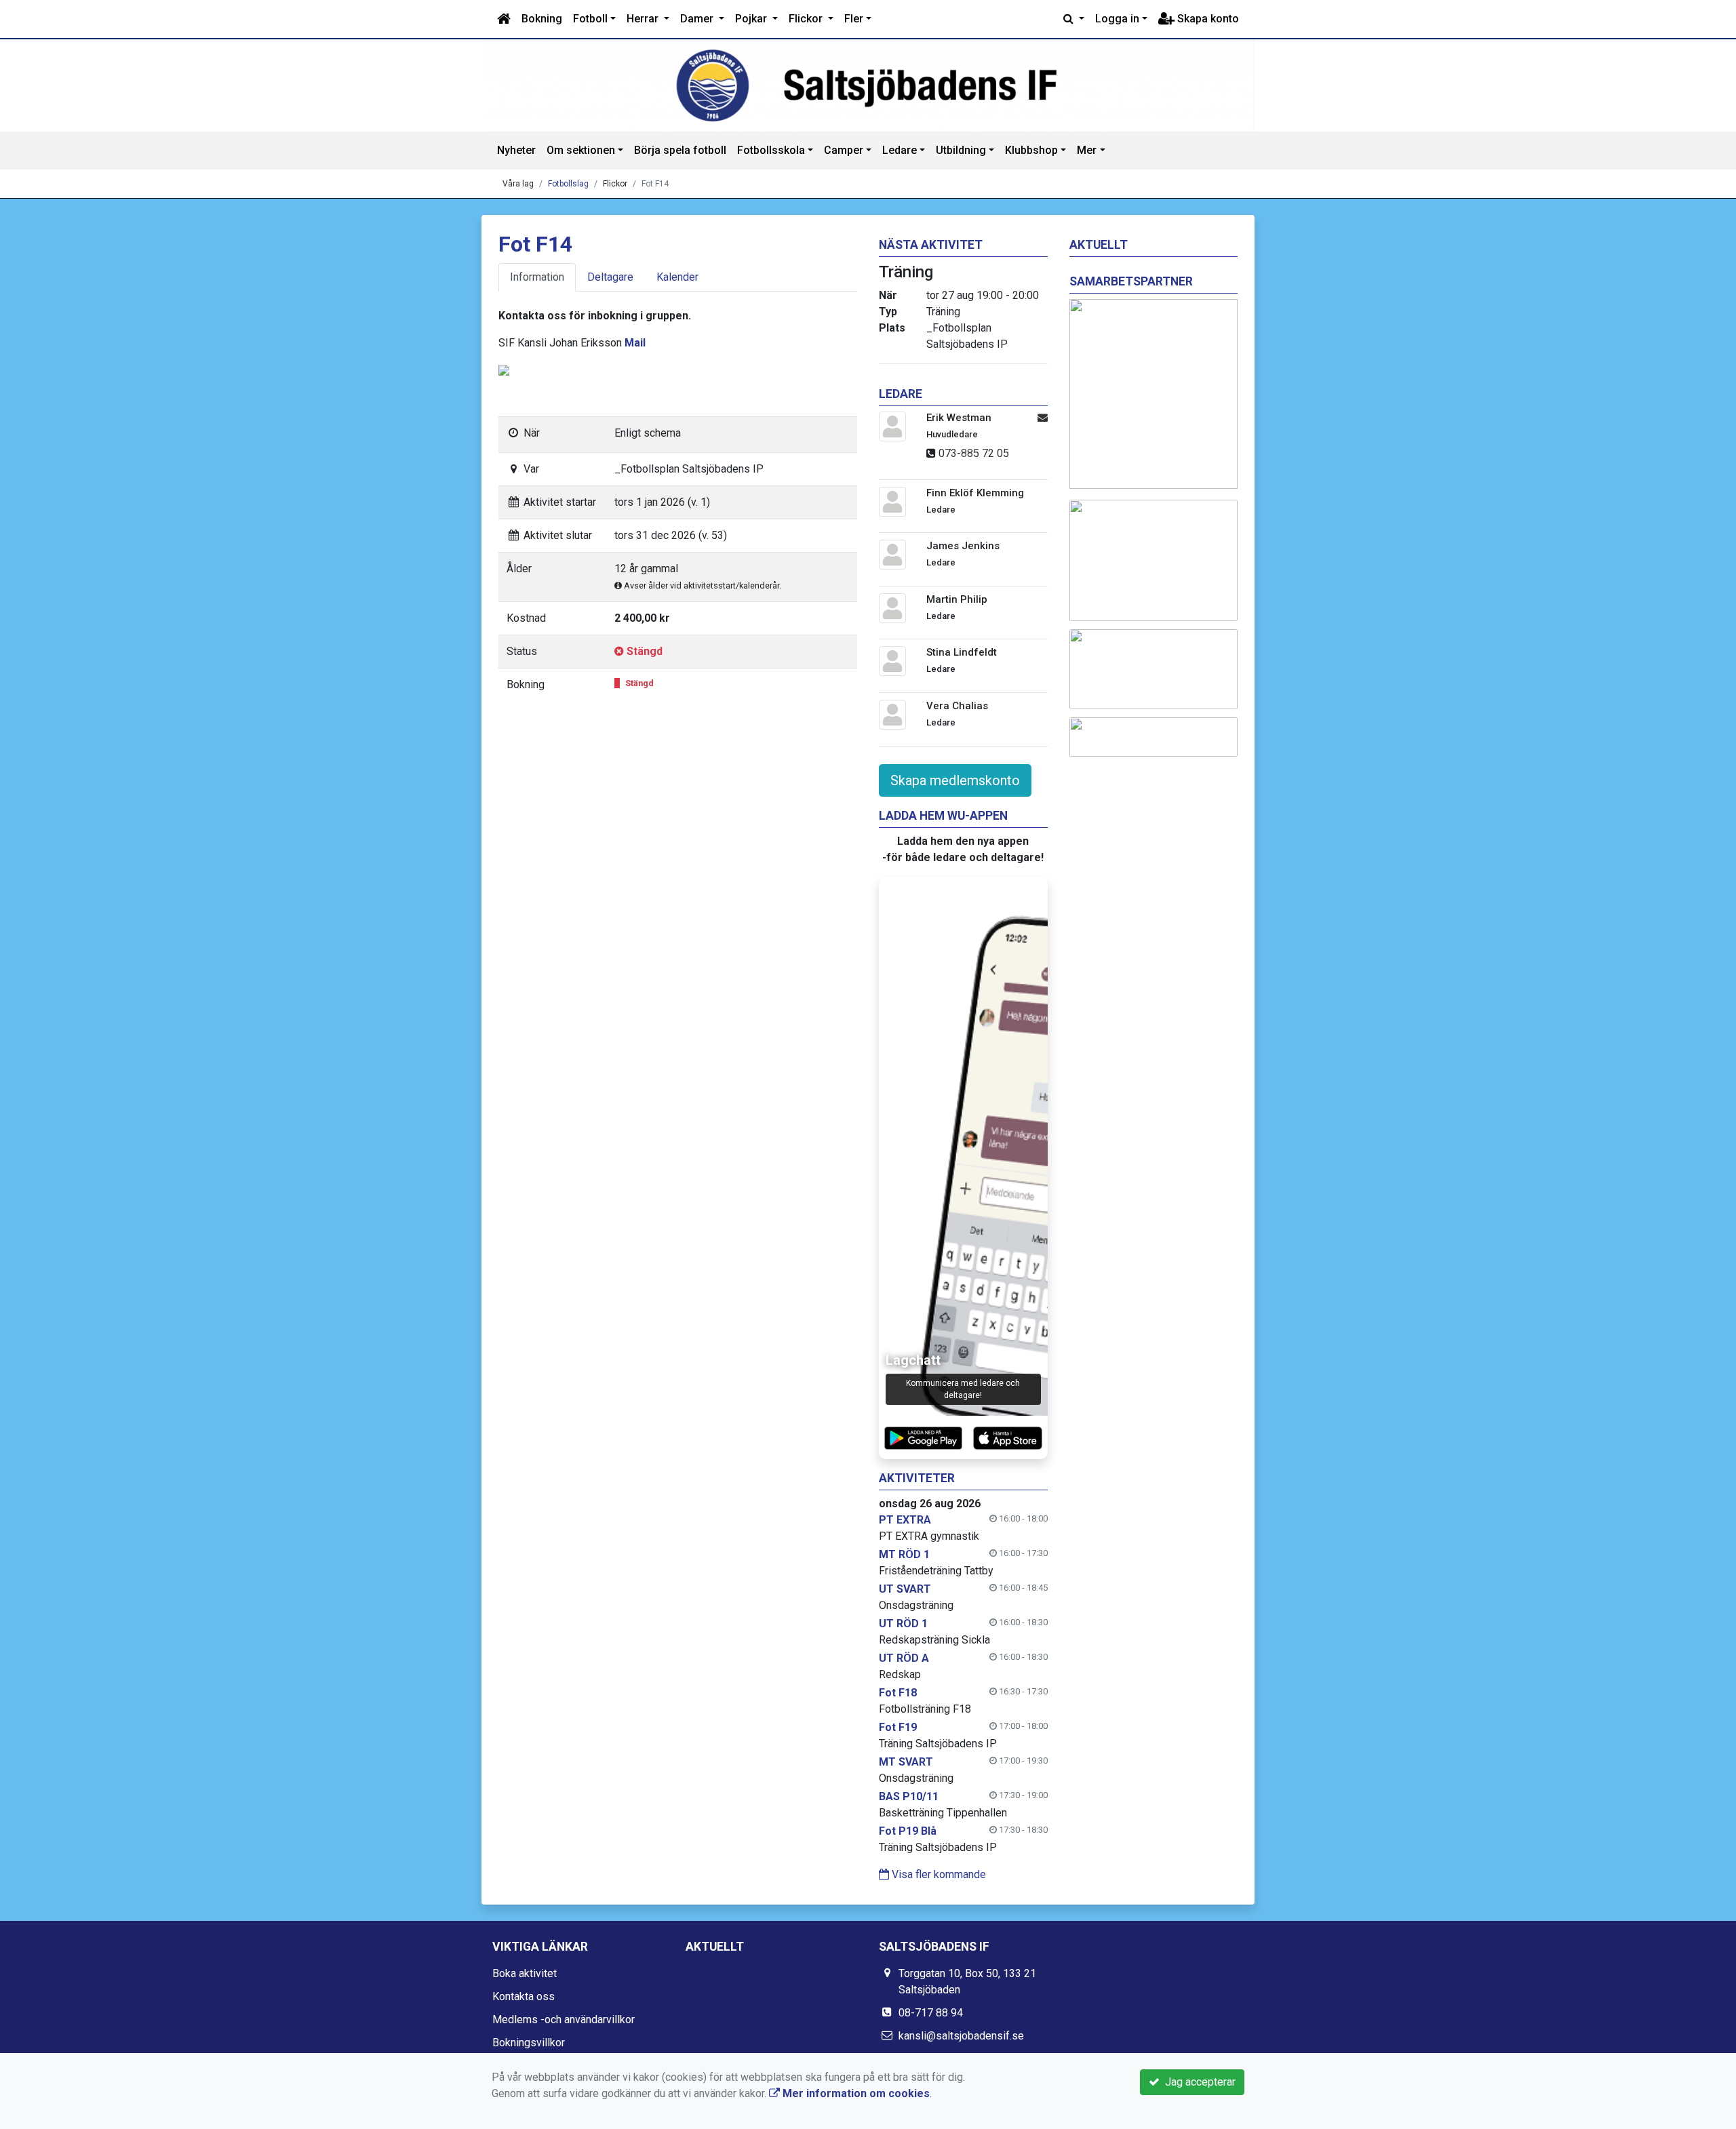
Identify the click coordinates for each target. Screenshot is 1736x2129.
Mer (1087, 150)
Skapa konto (1207, 19)
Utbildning (961, 150)
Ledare (900, 150)
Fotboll (590, 19)
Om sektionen (581, 150)
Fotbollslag (568, 184)
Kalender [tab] (677, 277)
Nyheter (516, 150)
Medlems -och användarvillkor (564, 2019)
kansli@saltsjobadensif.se (961, 2036)
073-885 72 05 (974, 453)
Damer (698, 19)
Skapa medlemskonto (955, 780)
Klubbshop (1031, 150)
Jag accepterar (1198, 2082)
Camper (844, 150)
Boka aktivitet (525, 1973)
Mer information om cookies (855, 2093)
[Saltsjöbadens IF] (868, 85)
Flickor (807, 19)
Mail (635, 343)
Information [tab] (537, 277)
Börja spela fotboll (680, 150)
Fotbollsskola (771, 150)
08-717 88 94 (931, 2013)
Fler (854, 19)
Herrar (644, 19)
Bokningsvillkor (529, 2043)
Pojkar (752, 19)
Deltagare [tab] (610, 277)
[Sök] (1074, 19)
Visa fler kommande (938, 1874)
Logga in (1117, 19)
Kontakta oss (524, 1996)
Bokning (542, 19)
